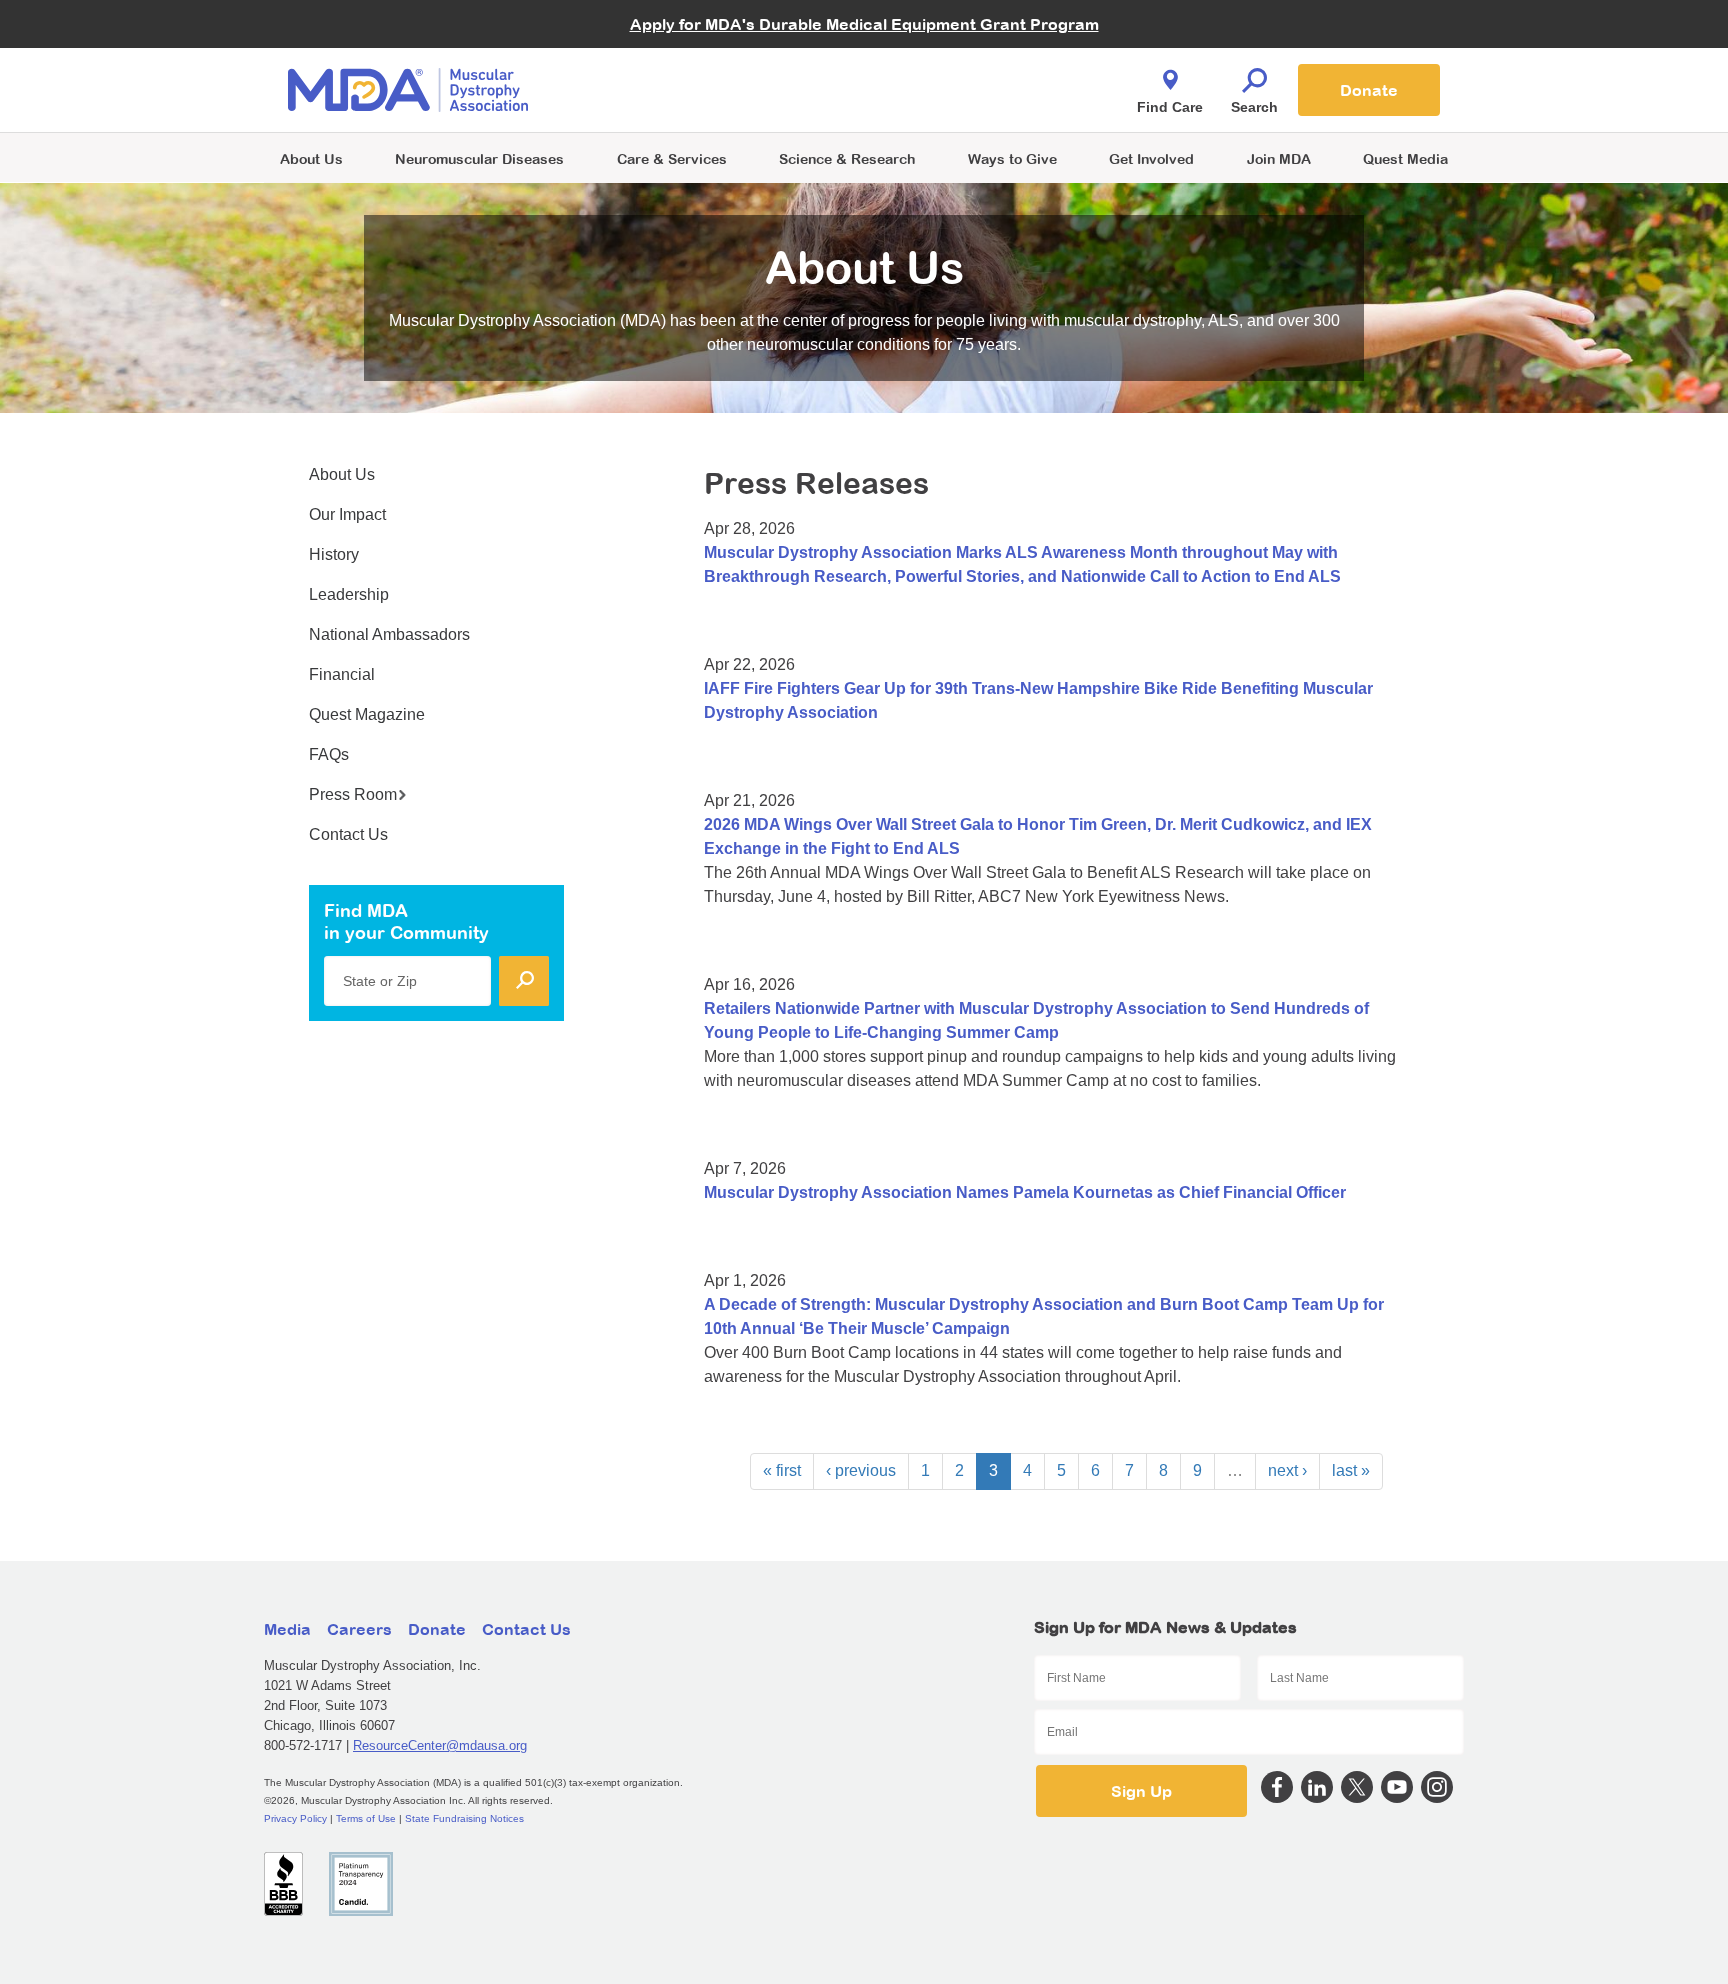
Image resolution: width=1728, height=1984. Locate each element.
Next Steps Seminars (673, 91)
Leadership (349, 594)
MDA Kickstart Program (955, 100)
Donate (1369, 90)
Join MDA (1279, 158)
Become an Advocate (673, 49)
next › (1287, 1470)
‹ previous (861, 1470)
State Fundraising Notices (464, 1818)
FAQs (329, 754)
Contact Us (348, 834)
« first (782, 1470)
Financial (342, 674)
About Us (311, 158)
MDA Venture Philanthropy (963, 65)
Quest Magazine (367, 714)
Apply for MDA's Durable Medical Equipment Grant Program (864, 24)
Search (1254, 107)
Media (287, 1629)
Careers (359, 1629)
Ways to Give (1012, 158)
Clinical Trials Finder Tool (684, 65)
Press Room (353, 794)
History (334, 554)
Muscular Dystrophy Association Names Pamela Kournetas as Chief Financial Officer (1025, 1192)
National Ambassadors (389, 634)
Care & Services (672, 158)
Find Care (1170, 107)
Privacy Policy (295, 1818)
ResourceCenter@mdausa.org (440, 1745)
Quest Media (1405, 158)
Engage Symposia (664, 56)
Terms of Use (366, 1818)
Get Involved (1151, 158)
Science (847, 158)
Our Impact (347, 514)
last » (1351, 1470)
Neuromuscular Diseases (479, 158)
